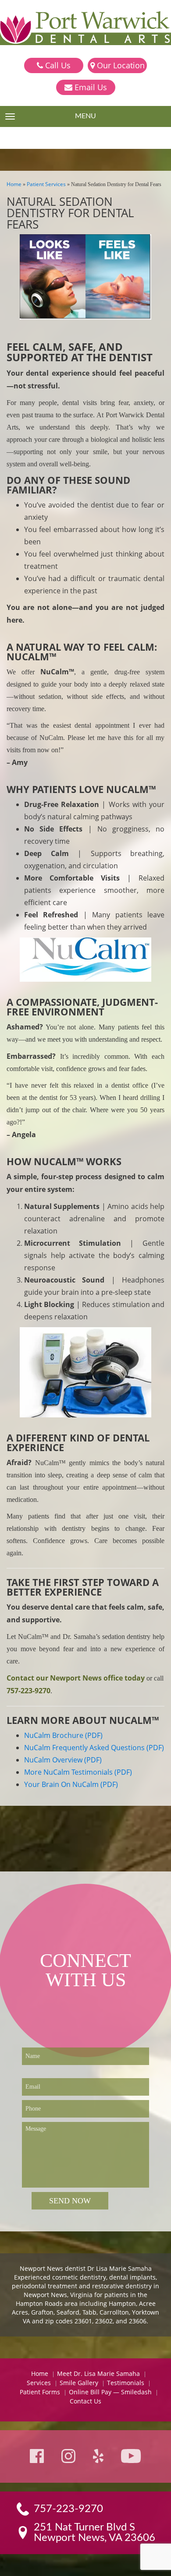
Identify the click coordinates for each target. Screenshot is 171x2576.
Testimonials (126, 2383)
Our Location (120, 65)
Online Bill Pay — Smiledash (110, 2392)
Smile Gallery (79, 2383)
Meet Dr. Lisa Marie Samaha (98, 2373)
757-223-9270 (28, 1691)
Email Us (90, 87)
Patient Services (46, 184)
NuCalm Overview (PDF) (63, 1760)
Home (14, 184)
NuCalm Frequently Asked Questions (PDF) (94, 1748)
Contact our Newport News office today (76, 1678)
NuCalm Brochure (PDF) (63, 1735)
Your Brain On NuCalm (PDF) (71, 1784)
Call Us (57, 65)
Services (39, 2383)
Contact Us (85, 2401)
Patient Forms (40, 2392)
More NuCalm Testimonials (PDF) (78, 1772)
